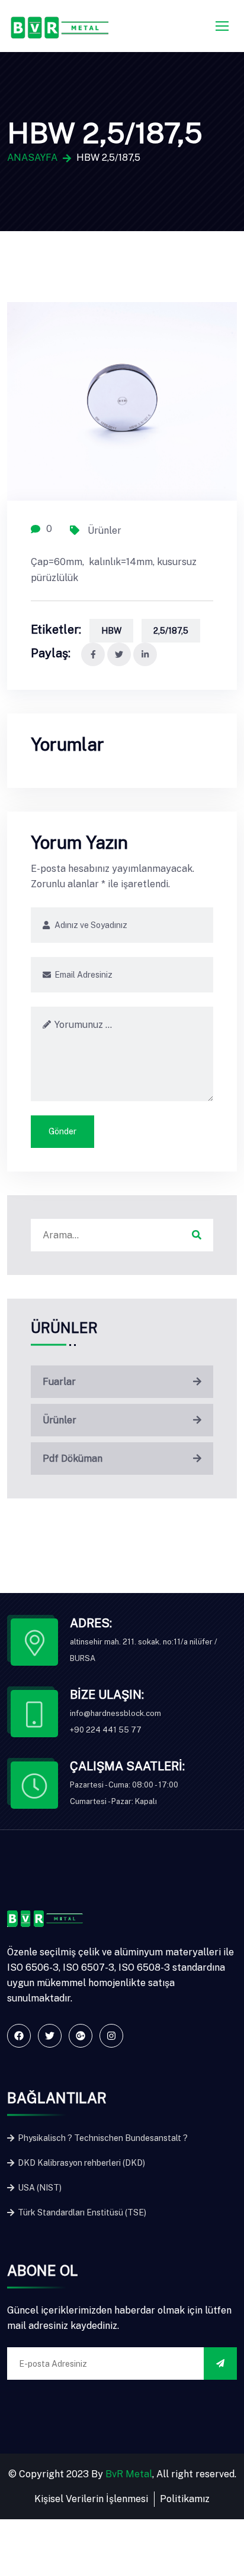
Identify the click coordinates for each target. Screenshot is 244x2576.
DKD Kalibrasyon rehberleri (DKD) (81, 2163)
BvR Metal (129, 2474)
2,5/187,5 (171, 631)
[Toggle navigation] (223, 27)
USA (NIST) (39, 2188)
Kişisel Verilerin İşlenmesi (91, 2499)
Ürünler (103, 530)
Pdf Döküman (73, 1459)
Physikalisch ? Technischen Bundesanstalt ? (102, 2138)
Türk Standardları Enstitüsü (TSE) (81, 2212)
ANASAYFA (32, 158)
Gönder (62, 1131)
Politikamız (185, 2499)
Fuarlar (59, 1382)
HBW (111, 631)
